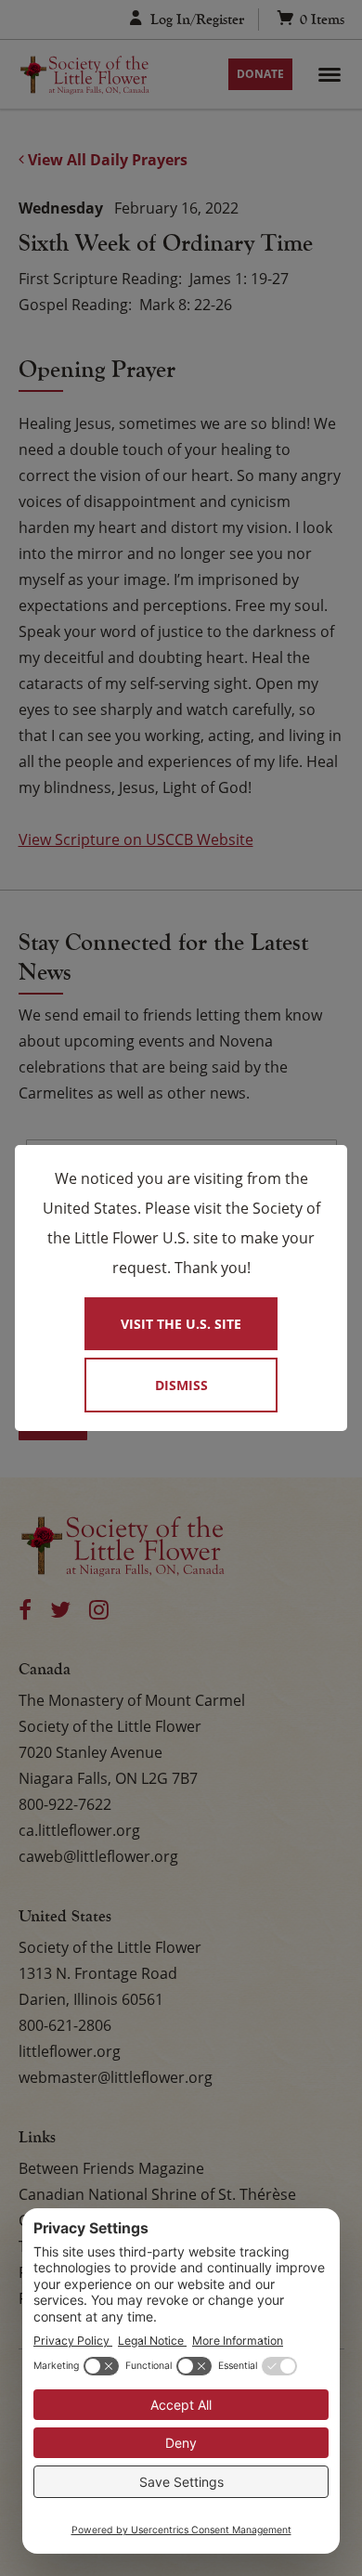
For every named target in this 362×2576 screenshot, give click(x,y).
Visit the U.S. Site (181, 1324)
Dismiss (181, 1385)
